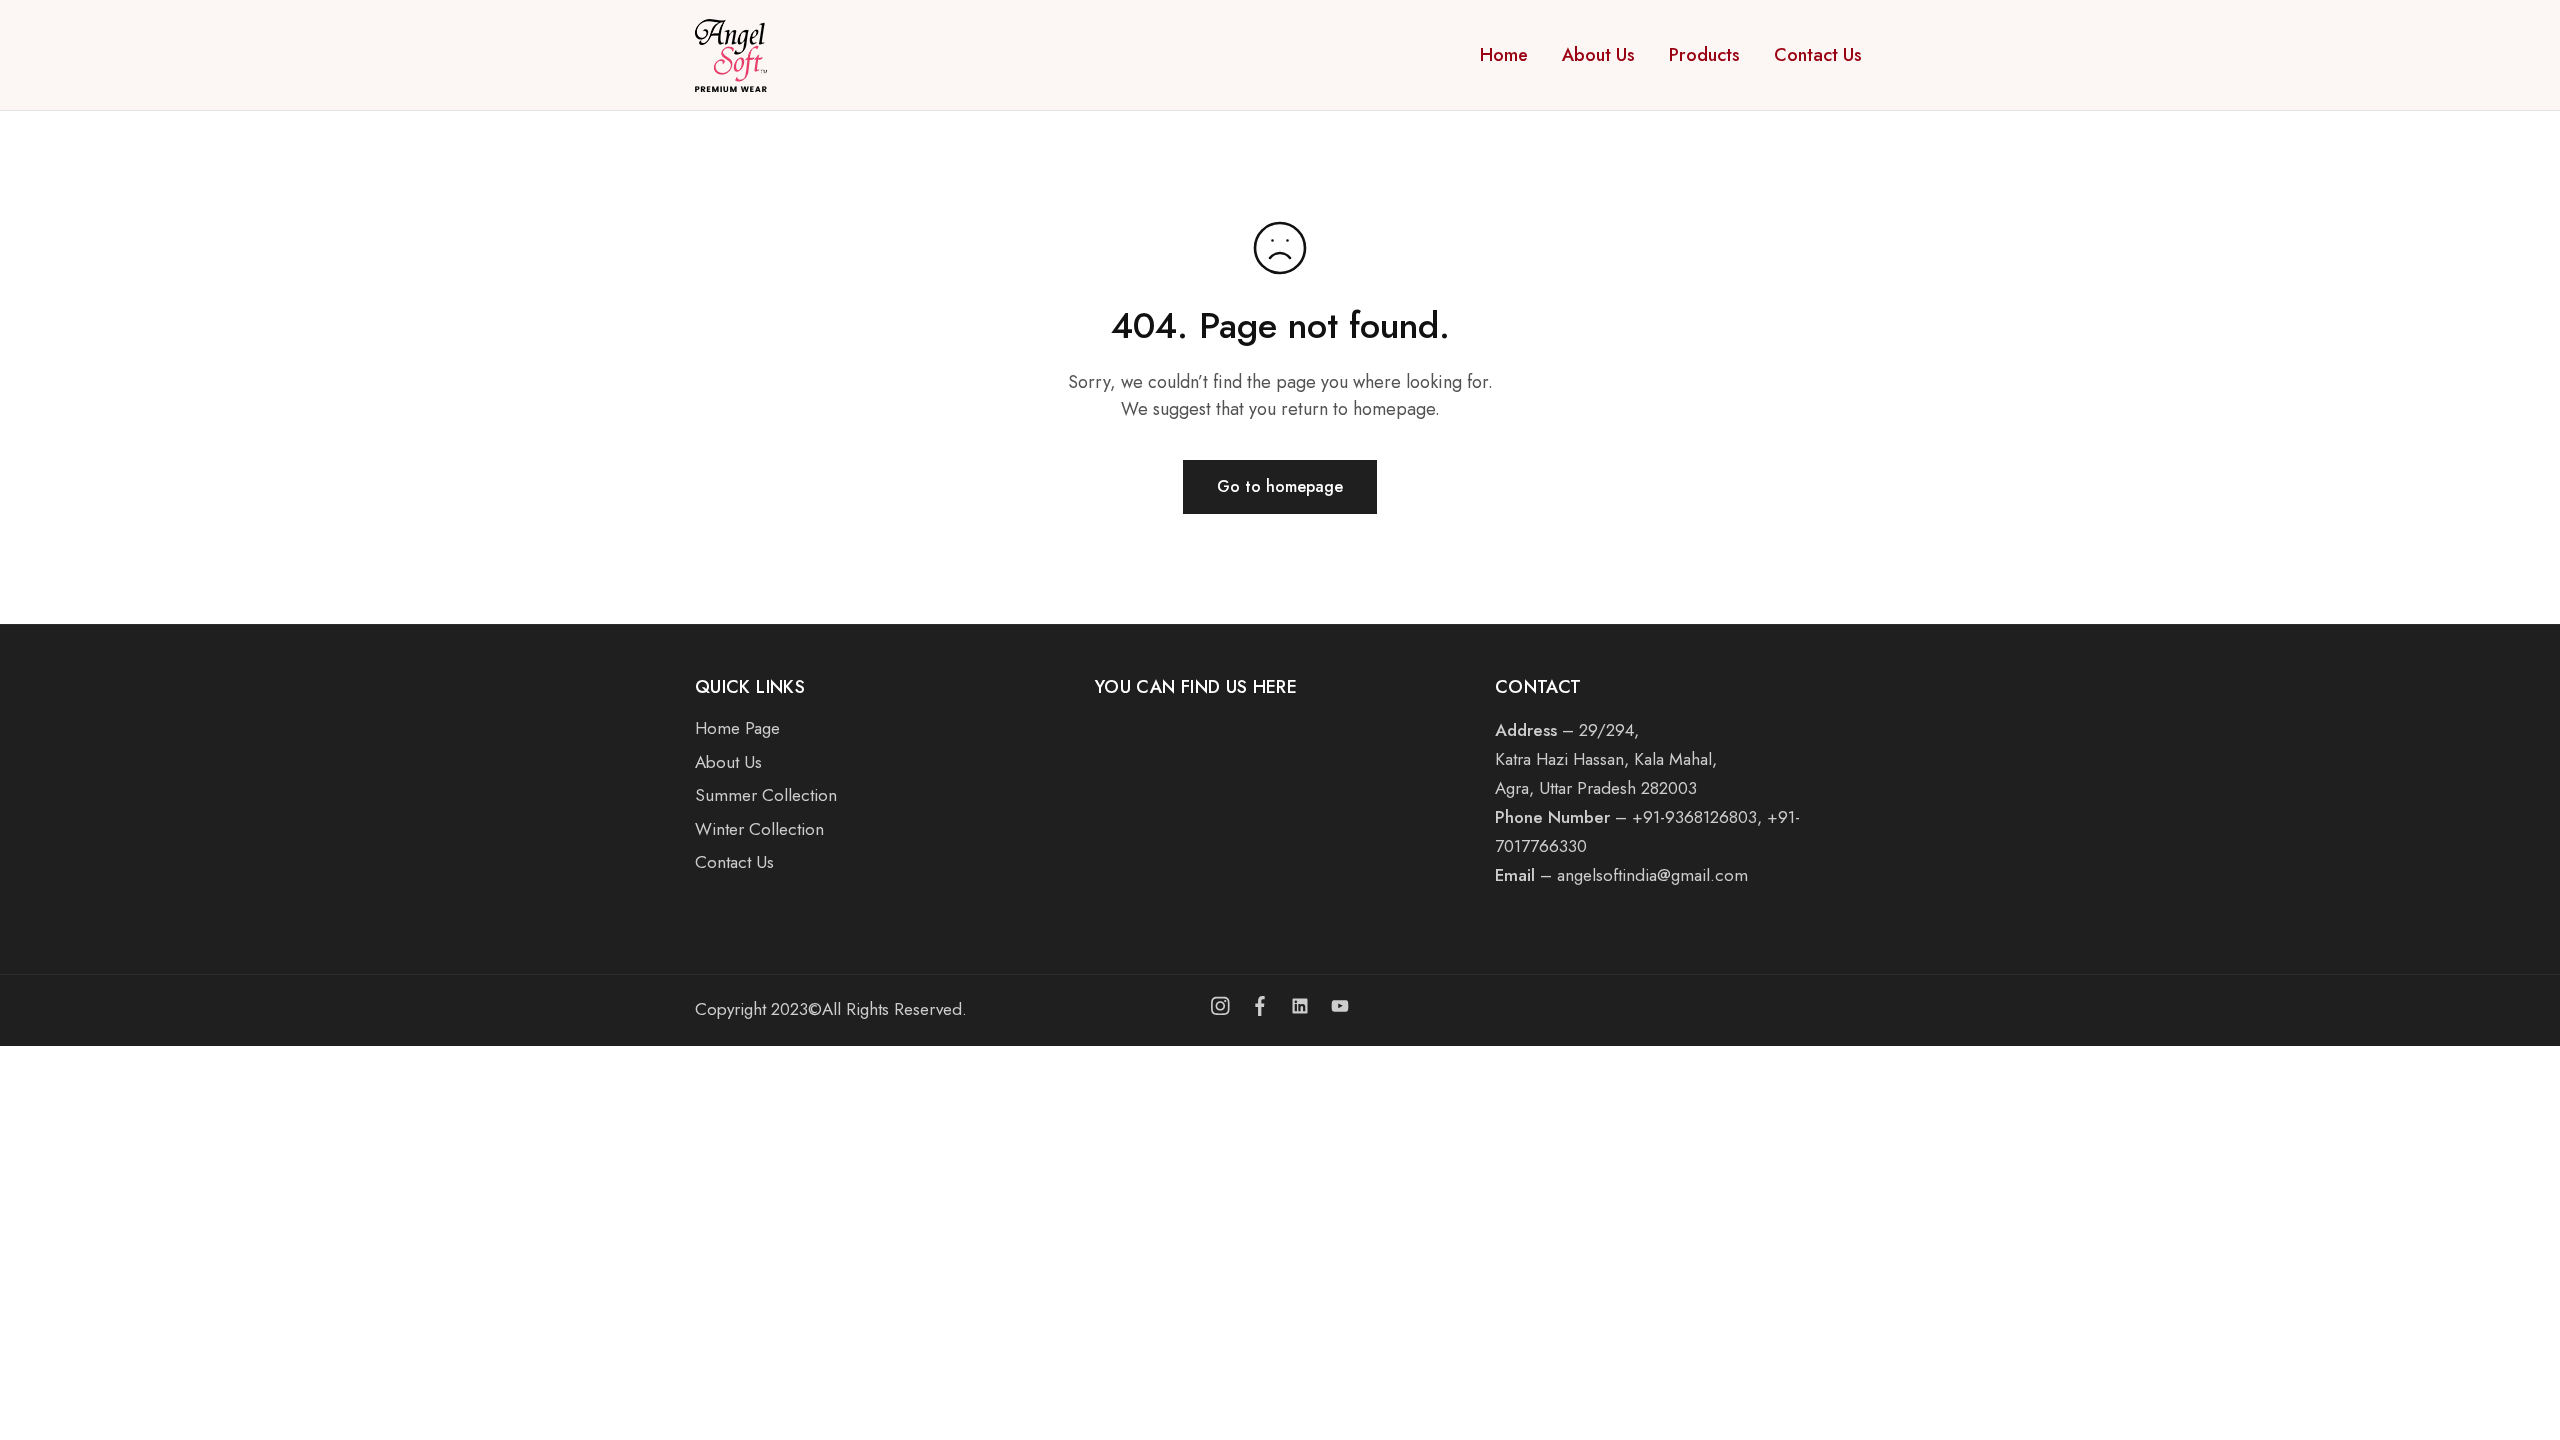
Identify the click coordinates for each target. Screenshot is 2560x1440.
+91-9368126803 (1694, 817)
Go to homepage (1280, 486)
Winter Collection (759, 829)
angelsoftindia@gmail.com (1652, 875)
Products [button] (1704, 55)
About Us (1598, 55)
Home (1504, 55)
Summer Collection (766, 795)
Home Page (737, 728)
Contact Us (1818, 55)
